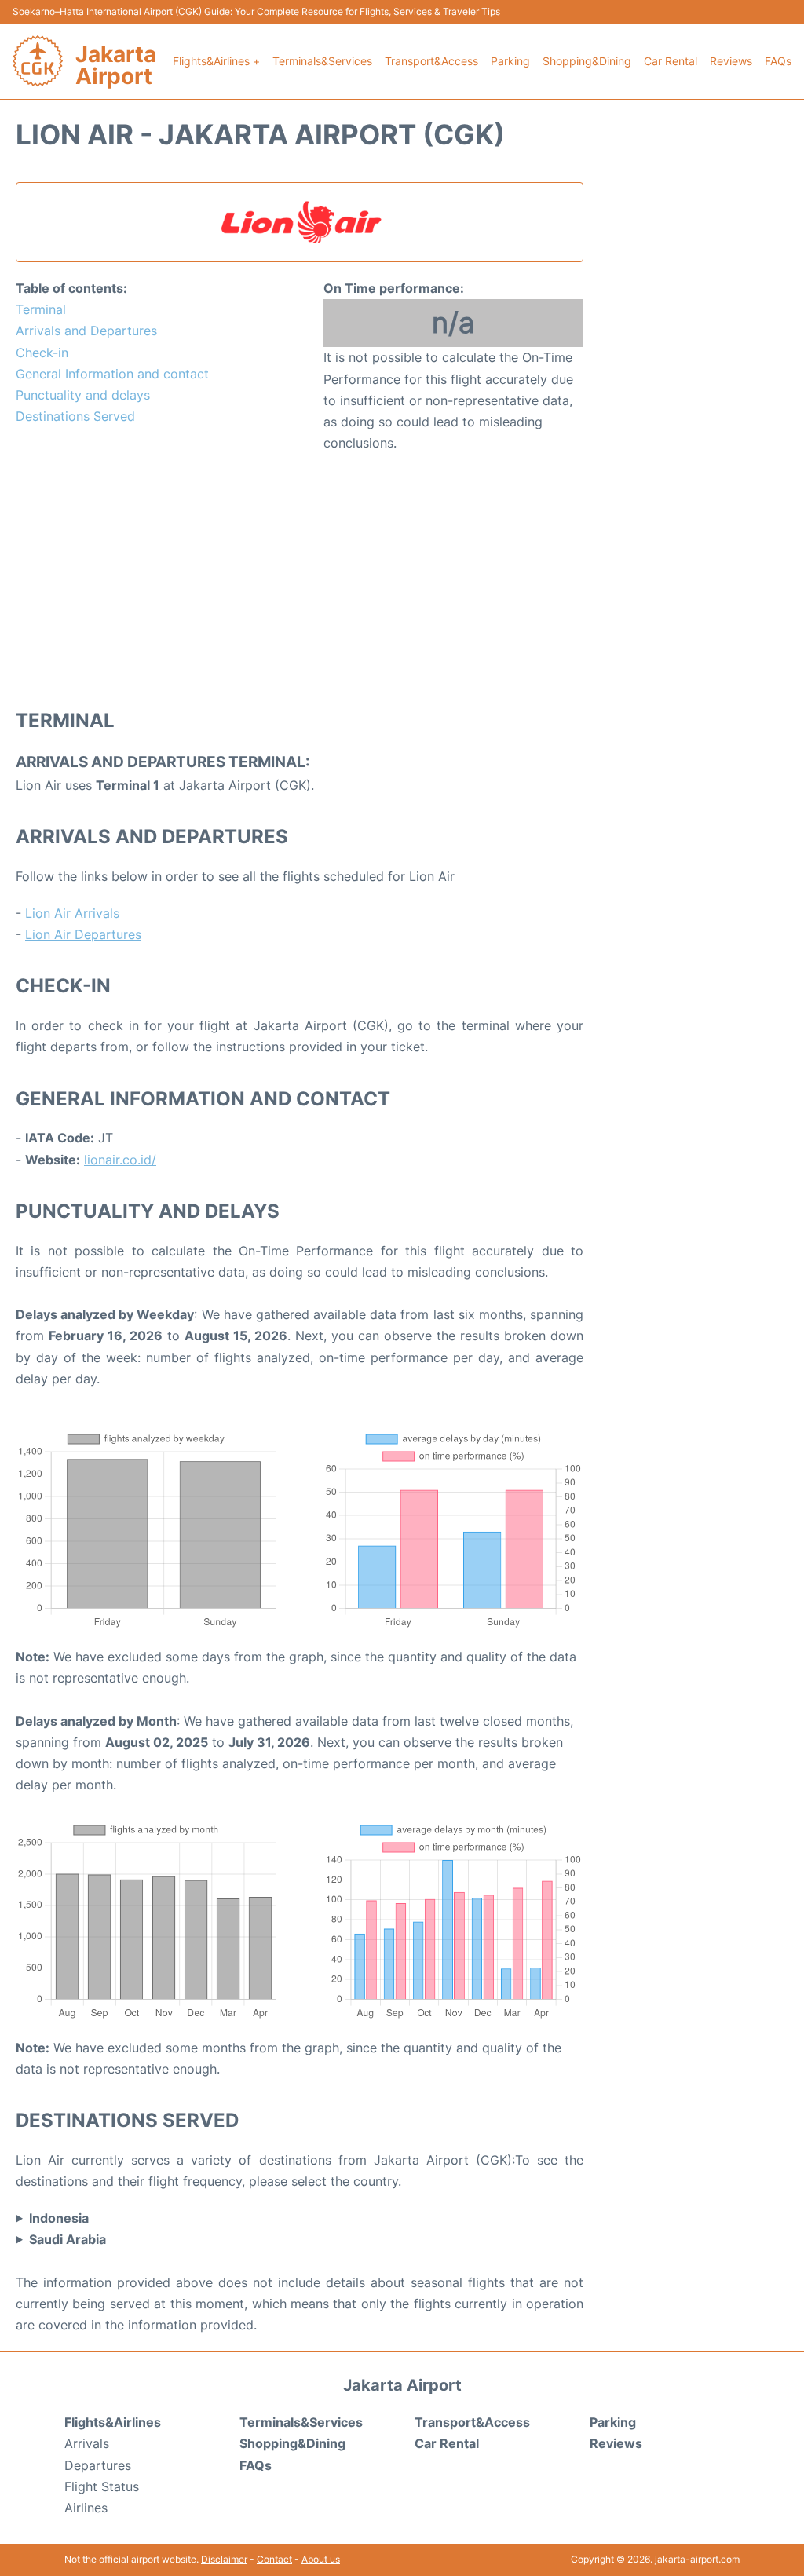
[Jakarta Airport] (38, 61)
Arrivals (87, 2443)
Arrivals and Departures (86, 331)
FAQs (778, 61)
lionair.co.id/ (120, 1160)
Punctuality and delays (83, 395)
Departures (98, 2465)
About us (321, 2559)
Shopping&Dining (587, 61)
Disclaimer (224, 2559)
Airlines (86, 2508)
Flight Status (102, 2486)
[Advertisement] (300, 579)
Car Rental (671, 61)
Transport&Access (431, 61)
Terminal (41, 309)
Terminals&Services (322, 61)
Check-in (42, 353)
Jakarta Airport (116, 65)
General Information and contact (112, 374)
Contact (274, 2559)
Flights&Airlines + (216, 61)
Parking (510, 61)
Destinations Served (75, 416)
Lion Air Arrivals (72, 913)
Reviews (731, 61)
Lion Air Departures (83, 934)
